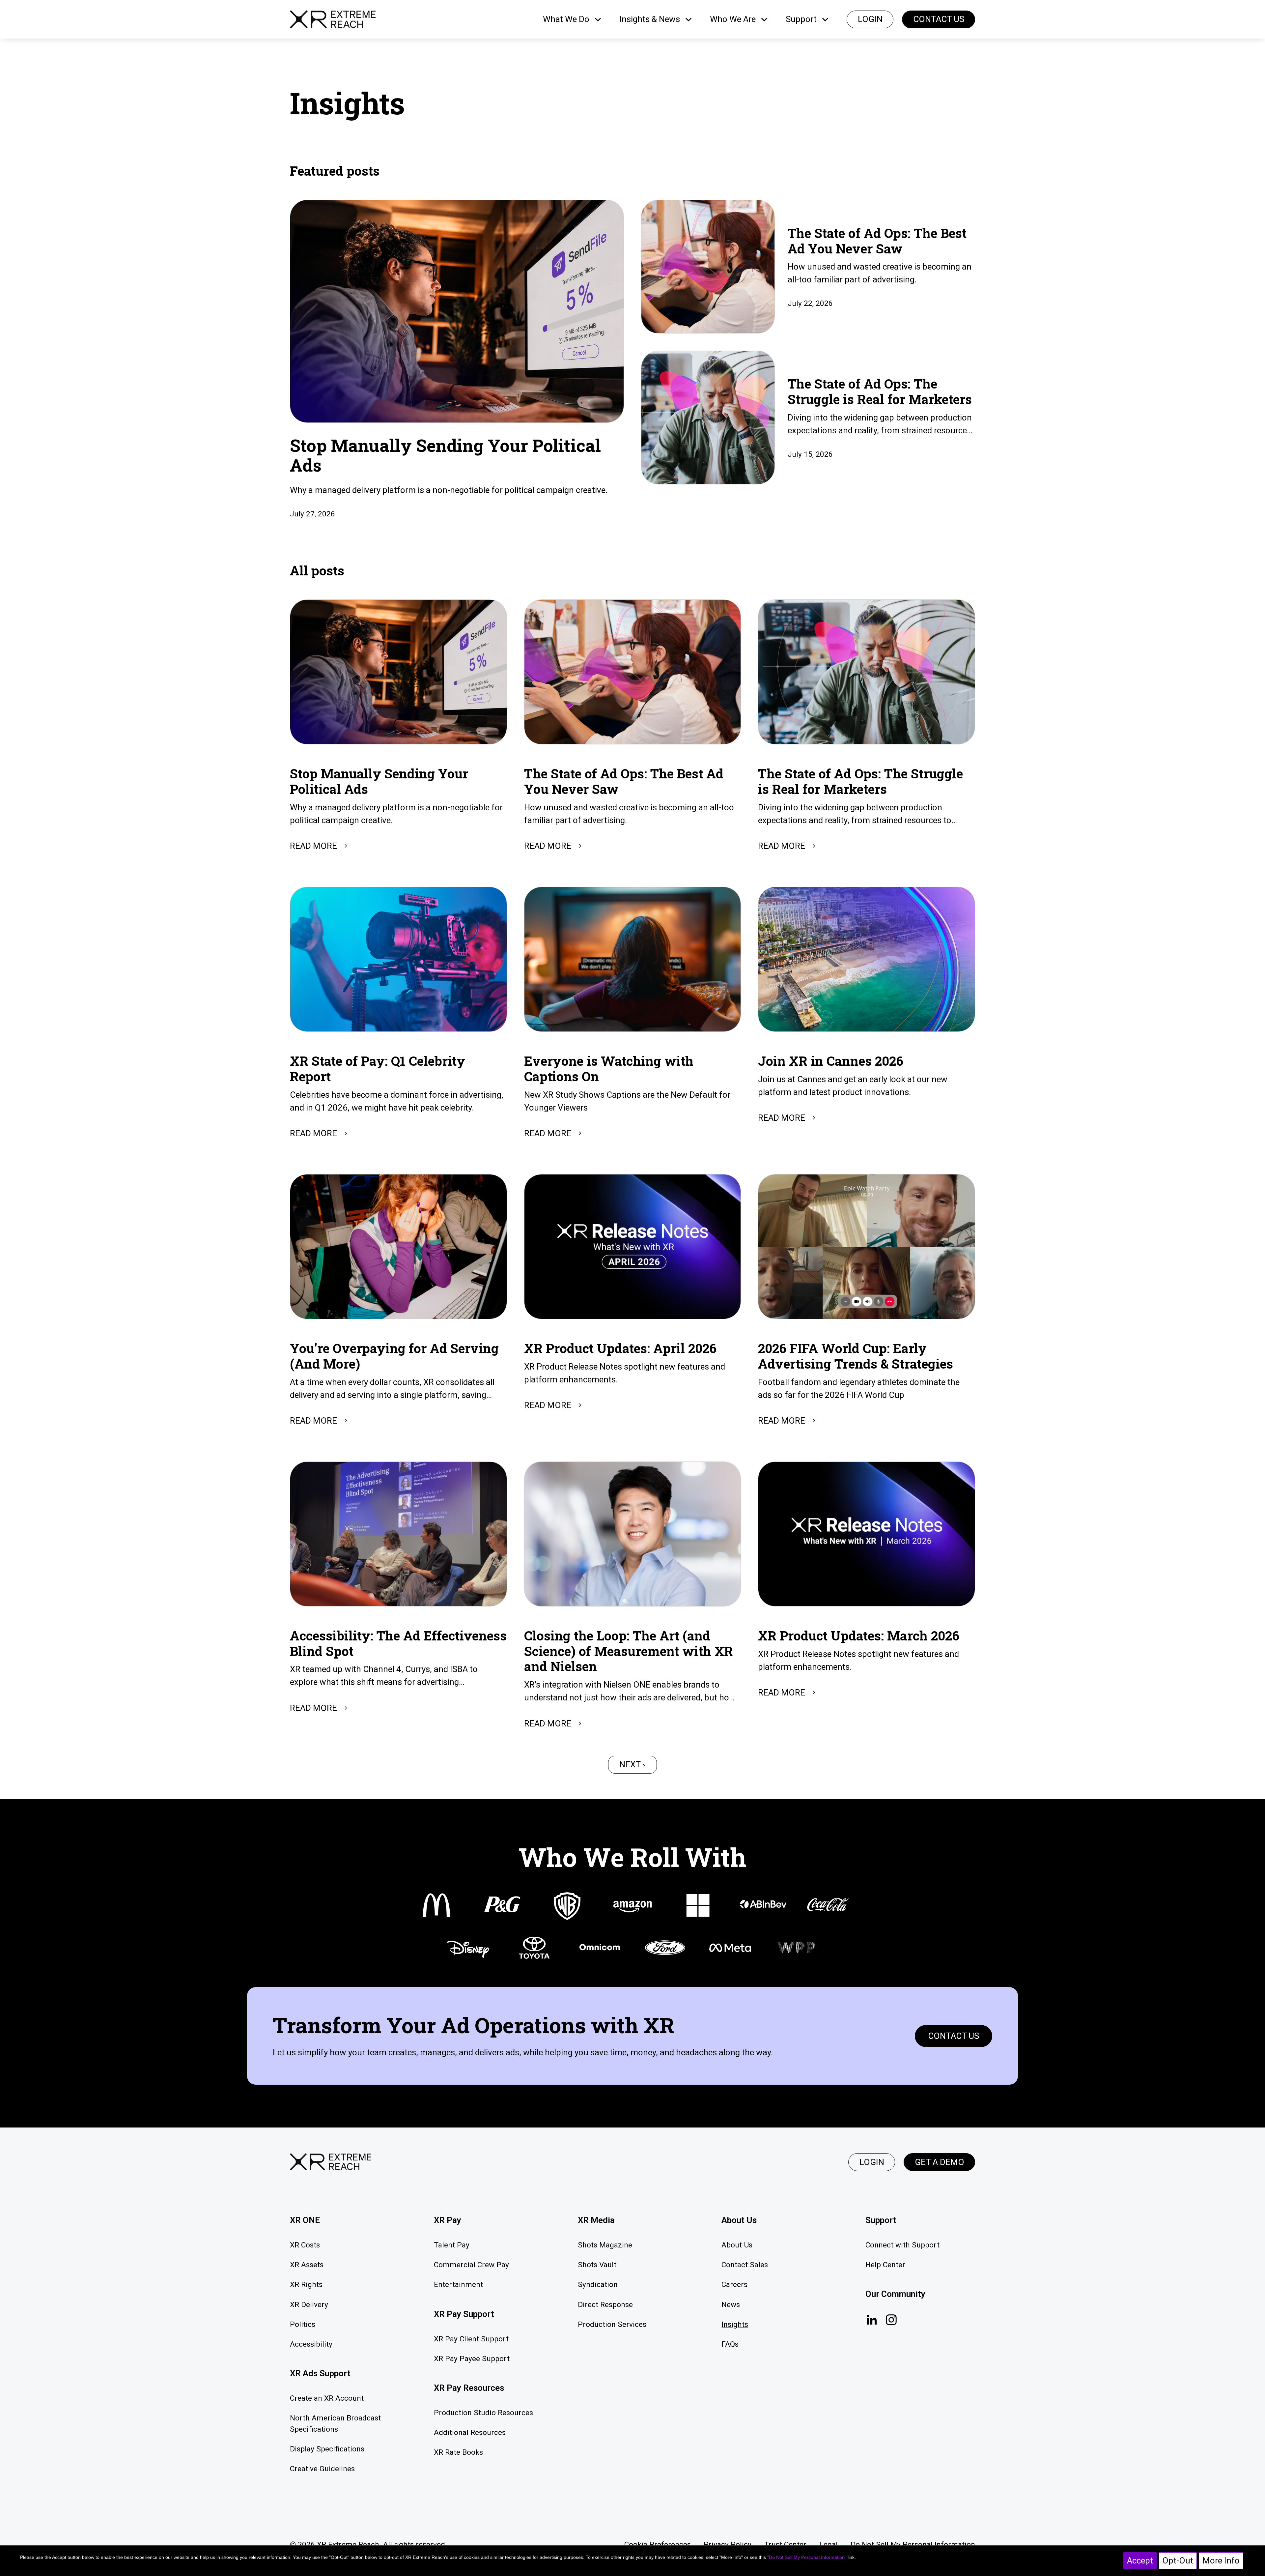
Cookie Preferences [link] (658, 2545)
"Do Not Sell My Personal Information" (807, 2557)
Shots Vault (597, 2265)
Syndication (598, 2285)
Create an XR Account (327, 2398)
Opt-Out (1178, 2561)
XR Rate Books (458, 2452)
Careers (734, 2285)
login (870, 19)
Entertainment (458, 2285)
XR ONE (305, 2220)
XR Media (596, 2220)
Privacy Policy (728, 2545)
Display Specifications (327, 2449)
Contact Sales (745, 2265)
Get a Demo (940, 2162)
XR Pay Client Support (471, 2339)
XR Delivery (309, 2305)
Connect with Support (902, 2245)
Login (872, 2162)
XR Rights (306, 2285)
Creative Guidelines (322, 2469)
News (731, 2305)
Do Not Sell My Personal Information (913, 2545)
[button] (573, 19)
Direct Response (605, 2305)
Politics (303, 2324)
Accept (1140, 2561)
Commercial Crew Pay (471, 2265)
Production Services (612, 2324)
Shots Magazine (605, 2245)
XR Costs (305, 2245)
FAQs (730, 2344)
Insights (735, 2324)
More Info (1221, 2561)
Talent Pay (452, 2245)
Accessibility (311, 2344)
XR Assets (307, 2265)
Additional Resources (470, 2432)
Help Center (885, 2265)
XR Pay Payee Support (472, 2359)
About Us (737, 2245)
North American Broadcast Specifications (335, 2424)
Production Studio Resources (483, 2413)
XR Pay (448, 2220)
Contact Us (939, 19)
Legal (829, 2545)
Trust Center (785, 2545)
